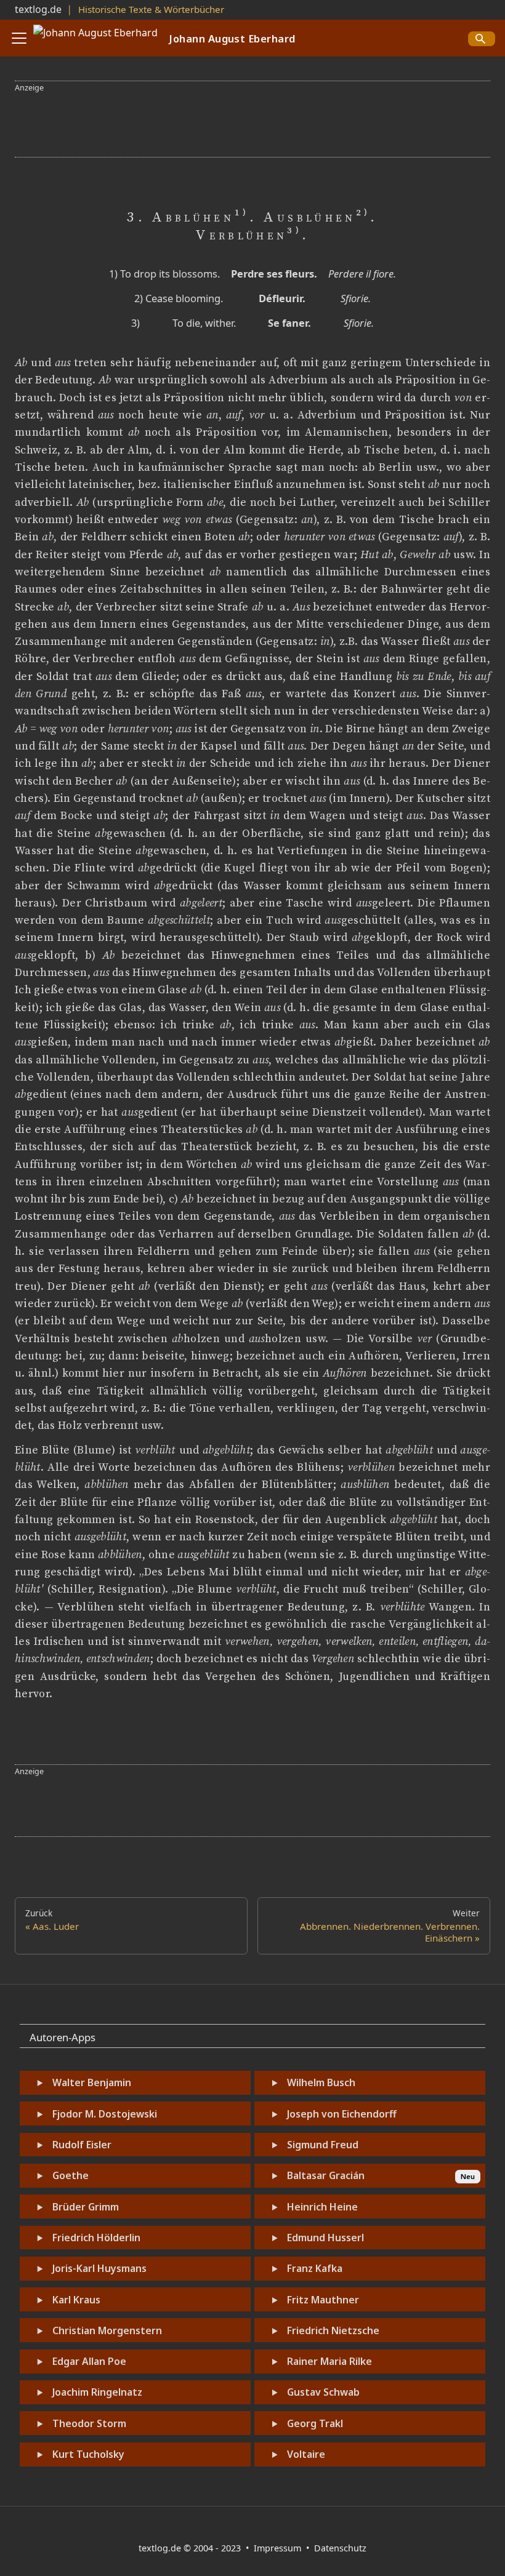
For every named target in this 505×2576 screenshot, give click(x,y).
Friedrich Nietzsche (333, 2330)
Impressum (279, 2548)
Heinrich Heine (322, 2207)
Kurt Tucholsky (88, 2454)
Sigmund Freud (323, 2145)
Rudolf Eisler (82, 2145)
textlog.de (38, 9)
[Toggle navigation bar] (19, 38)
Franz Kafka (315, 2268)
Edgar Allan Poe (89, 2361)
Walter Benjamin (92, 2082)
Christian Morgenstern (107, 2330)
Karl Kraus (76, 2300)
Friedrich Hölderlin (96, 2238)
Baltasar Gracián (326, 2175)
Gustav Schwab (323, 2392)
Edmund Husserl (325, 2238)
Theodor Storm (89, 2423)
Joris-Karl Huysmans (99, 2268)
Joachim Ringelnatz (97, 2392)
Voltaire (306, 2454)
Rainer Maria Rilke (329, 2361)
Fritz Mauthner (323, 2300)
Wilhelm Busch (321, 2082)
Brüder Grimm (86, 2207)
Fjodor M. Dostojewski (105, 2114)
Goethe (71, 2175)
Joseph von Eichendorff (342, 2114)
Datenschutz (340, 2548)
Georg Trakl (315, 2423)
